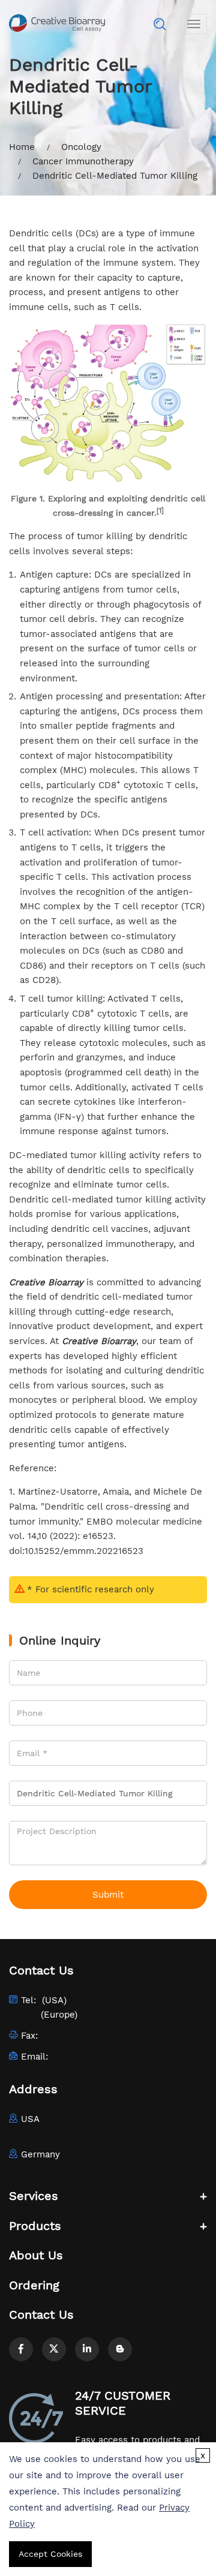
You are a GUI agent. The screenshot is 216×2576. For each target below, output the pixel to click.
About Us (36, 2255)
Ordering (34, 2285)
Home (22, 147)
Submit (108, 1895)
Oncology (81, 147)
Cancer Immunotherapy (83, 161)
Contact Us (41, 2315)
